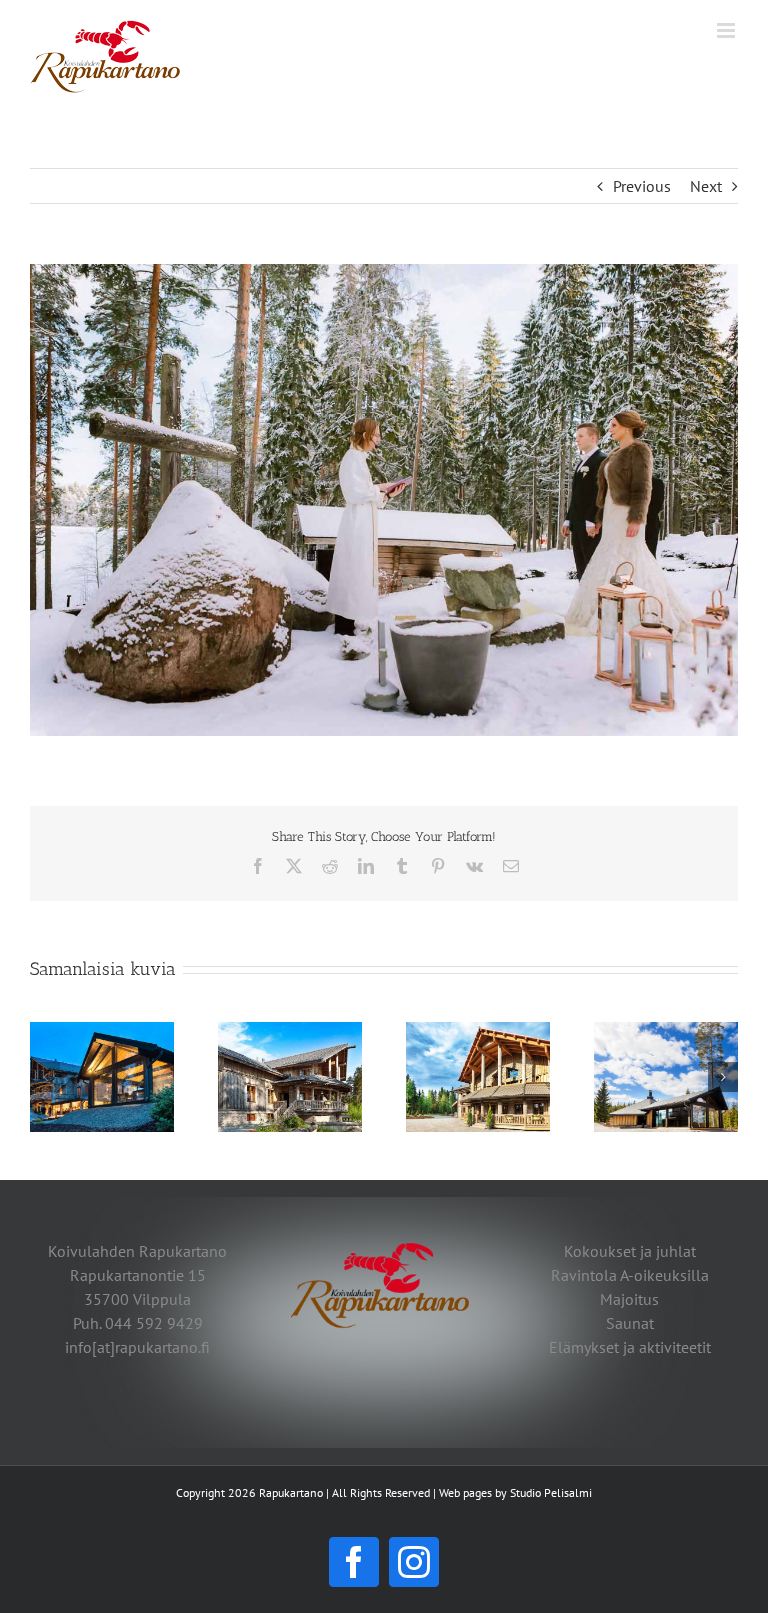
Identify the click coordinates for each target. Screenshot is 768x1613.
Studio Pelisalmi (551, 1492)
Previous (642, 186)
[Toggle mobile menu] (727, 30)
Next (706, 186)
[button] (45, 1077)
